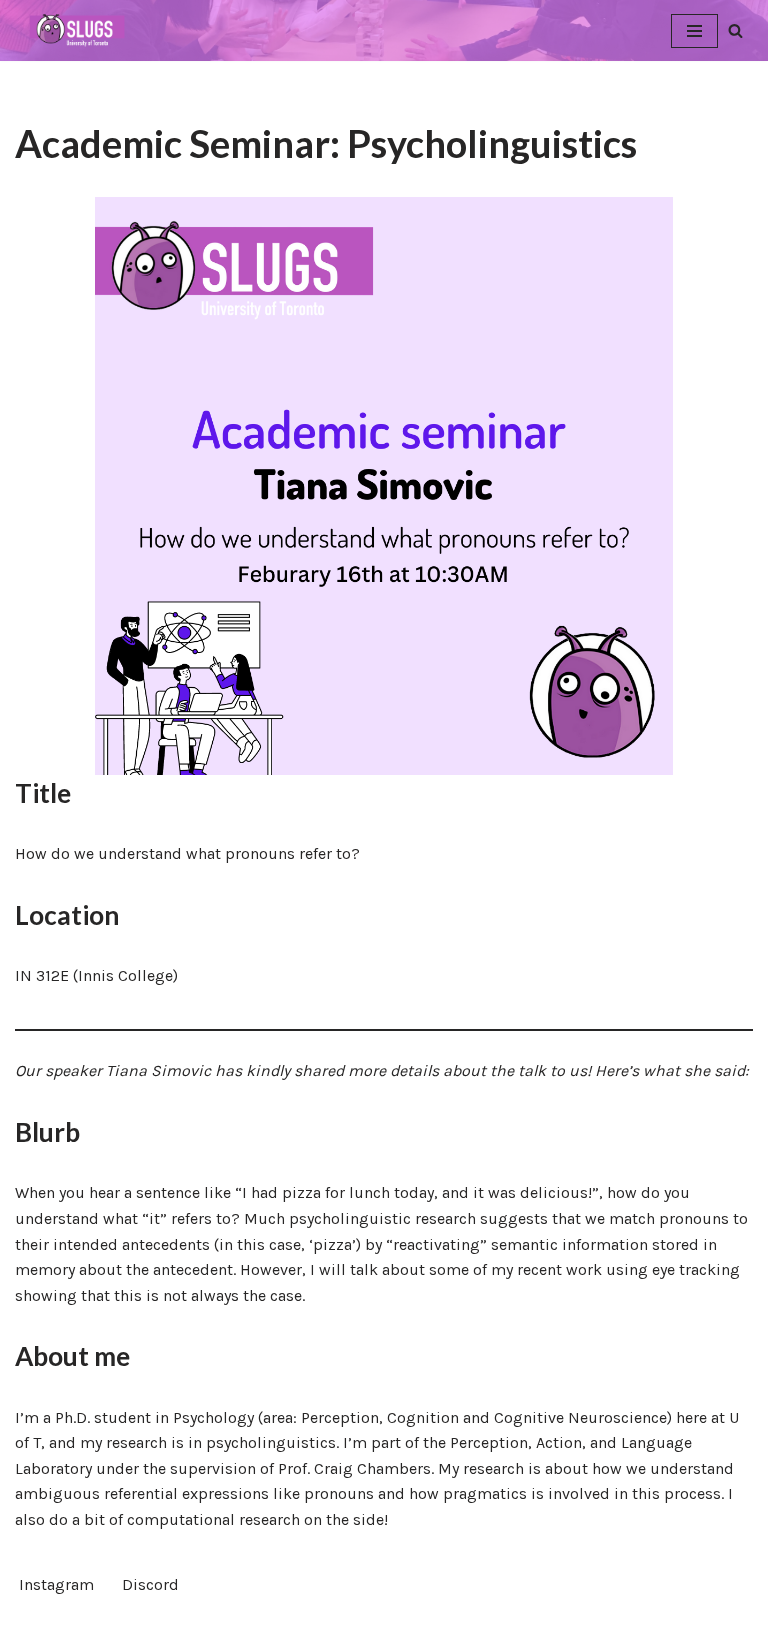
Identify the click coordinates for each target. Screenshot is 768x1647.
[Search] (735, 30)
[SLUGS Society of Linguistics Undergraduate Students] (75, 30)
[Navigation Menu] (694, 31)
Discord (150, 1584)
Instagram (56, 1584)
